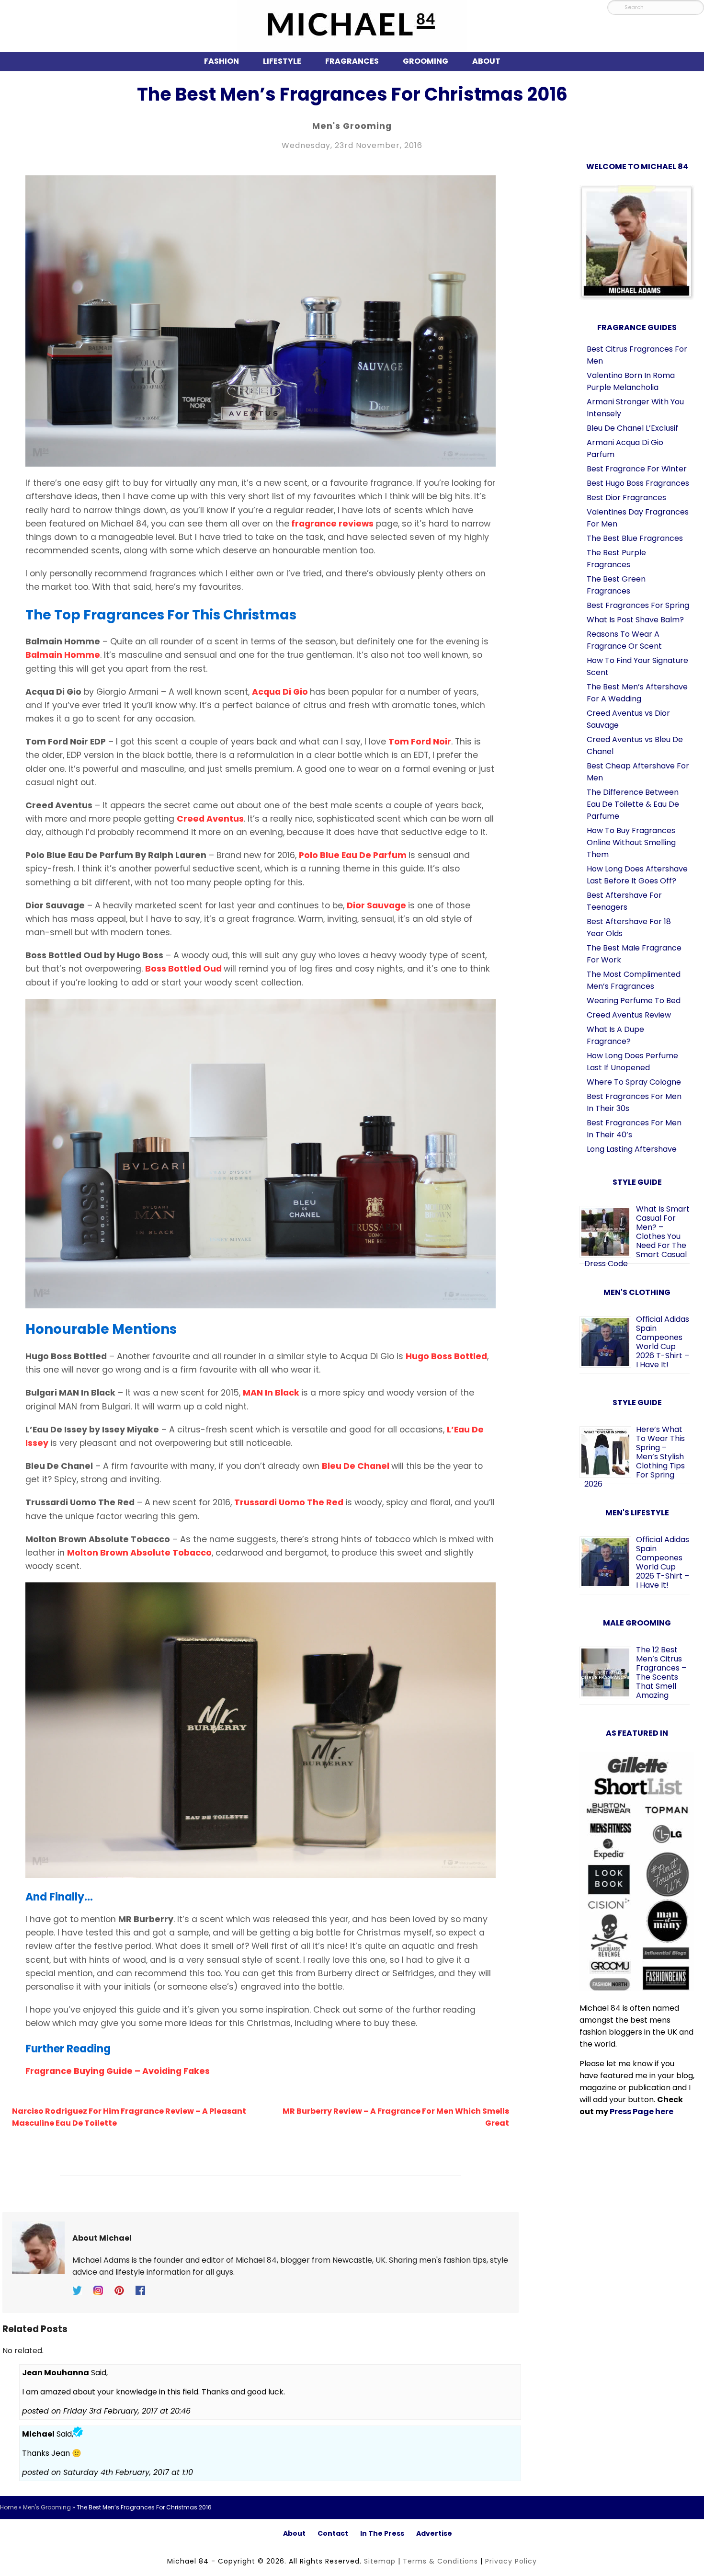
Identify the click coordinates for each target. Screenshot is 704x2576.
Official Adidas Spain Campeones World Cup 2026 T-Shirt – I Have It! (663, 1342)
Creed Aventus (210, 819)
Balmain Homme (63, 655)
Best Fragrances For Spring (638, 605)
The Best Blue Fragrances (635, 538)
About (486, 61)
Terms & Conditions (440, 2561)
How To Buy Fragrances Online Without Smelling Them (631, 842)
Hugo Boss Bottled (446, 1356)
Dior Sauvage (377, 905)
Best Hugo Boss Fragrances (638, 483)
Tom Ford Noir (420, 742)
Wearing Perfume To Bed (634, 1001)
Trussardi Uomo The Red (290, 1502)
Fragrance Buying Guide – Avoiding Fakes (118, 2071)
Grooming (426, 61)
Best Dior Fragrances (626, 498)
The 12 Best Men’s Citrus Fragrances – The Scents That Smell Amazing (661, 1672)
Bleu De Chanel (357, 1466)
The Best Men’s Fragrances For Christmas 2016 (352, 94)
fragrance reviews (331, 524)
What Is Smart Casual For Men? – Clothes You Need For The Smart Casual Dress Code (637, 1236)
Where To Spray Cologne (634, 1082)
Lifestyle (282, 61)
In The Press (382, 2533)
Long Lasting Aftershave (632, 1149)
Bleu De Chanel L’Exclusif (632, 428)
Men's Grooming (352, 126)
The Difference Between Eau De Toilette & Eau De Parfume (633, 804)
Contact (333, 2533)
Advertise (434, 2533)
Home (9, 2507)
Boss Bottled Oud (184, 969)
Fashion (221, 61)
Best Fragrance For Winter (637, 469)
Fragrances (352, 61)
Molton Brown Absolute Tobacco (139, 1553)
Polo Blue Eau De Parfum (354, 855)
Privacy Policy (511, 2561)
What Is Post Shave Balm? (635, 620)
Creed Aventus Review (629, 1015)
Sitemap (380, 2561)
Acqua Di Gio (281, 692)
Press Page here (642, 2112)
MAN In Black (272, 1393)
